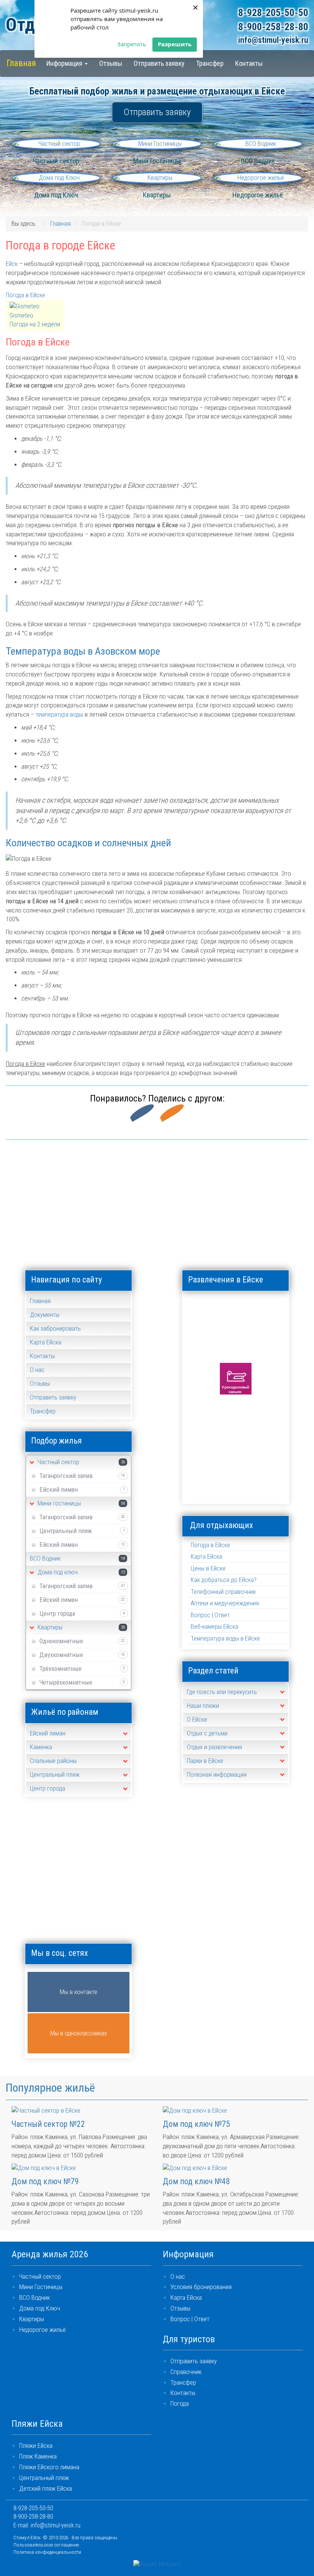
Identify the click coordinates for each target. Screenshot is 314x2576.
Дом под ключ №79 (45, 2181)
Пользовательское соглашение (46, 2545)
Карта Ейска (46, 1342)
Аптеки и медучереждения (225, 1603)
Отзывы (111, 63)
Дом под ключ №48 (196, 2181)
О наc (178, 2277)
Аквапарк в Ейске (202, 1310)
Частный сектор (40, 2277)
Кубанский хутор (270, 1379)
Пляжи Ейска (36, 2446)
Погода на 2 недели (35, 324)
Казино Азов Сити (270, 1345)
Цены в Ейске (208, 1568)
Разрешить (175, 44)
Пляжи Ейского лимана (49, 2467)
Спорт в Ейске (270, 1448)
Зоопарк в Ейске (236, 1345)
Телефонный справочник (223, 1592)
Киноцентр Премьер (202, 1379)
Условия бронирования (201, 2287)
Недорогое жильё (43, 2330)
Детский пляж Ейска (46, 2489)
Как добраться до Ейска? (224, 1580)
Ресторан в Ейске (202, 1448)
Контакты (249, 63)
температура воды (59, 714)
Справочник (186, 2372)
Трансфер (210, 63)
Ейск (12, 264)
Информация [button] (65, 63)
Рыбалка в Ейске (236, 1448)
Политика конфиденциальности (47, 2552)
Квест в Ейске (202, 1482)
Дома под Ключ (40, 2308)
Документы (45, 1315)
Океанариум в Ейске (236, 1413)
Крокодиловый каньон (236, 1379)
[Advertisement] (157, 1201)
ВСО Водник (34, 2298)
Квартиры (32, 2319)
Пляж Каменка (38, 2456)
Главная (21, 63)
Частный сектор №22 (48, 2124)
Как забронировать (55, 1329)
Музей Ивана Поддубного (202, 1413)
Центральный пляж (44, 2478)
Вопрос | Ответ (210, 1615)
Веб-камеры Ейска (214, 1627)
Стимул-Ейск (27, 2538)
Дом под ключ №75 (196, 2124)
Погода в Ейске (25, 295)
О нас (37, 1370)
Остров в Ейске (270, 1413)
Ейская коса (202, 1345)
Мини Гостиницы (41, 2287)
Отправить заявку (159, 63)
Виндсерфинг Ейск (236, 1310)
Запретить (132, 44)
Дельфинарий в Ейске (270, 1310)
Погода (180, 2404)
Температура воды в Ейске (225, 1638)
